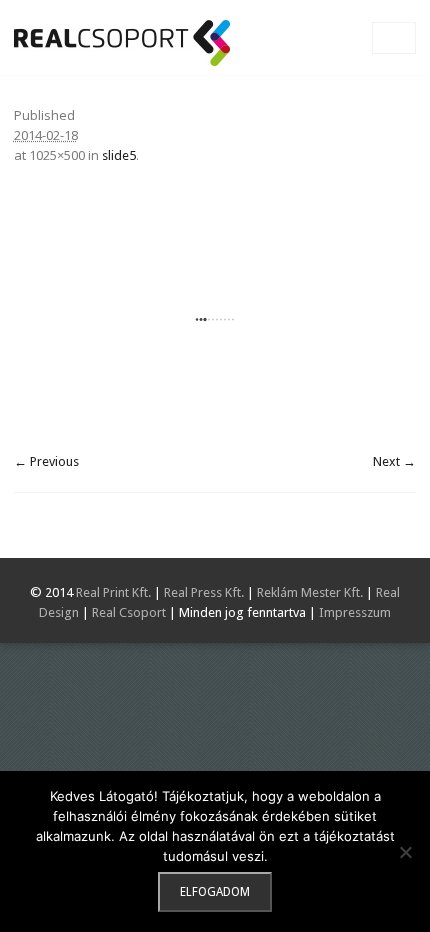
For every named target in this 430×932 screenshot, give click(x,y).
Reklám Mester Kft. (310, 592)
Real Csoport (129, 612)
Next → (394, 461)
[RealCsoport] (122, 43)
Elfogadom (215, 892)
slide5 (119, 155)
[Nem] (405, 852)
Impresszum (355, 612)
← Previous (46, 461)
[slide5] (215, 319)
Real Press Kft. (204, 592)
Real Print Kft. (113, 592)
